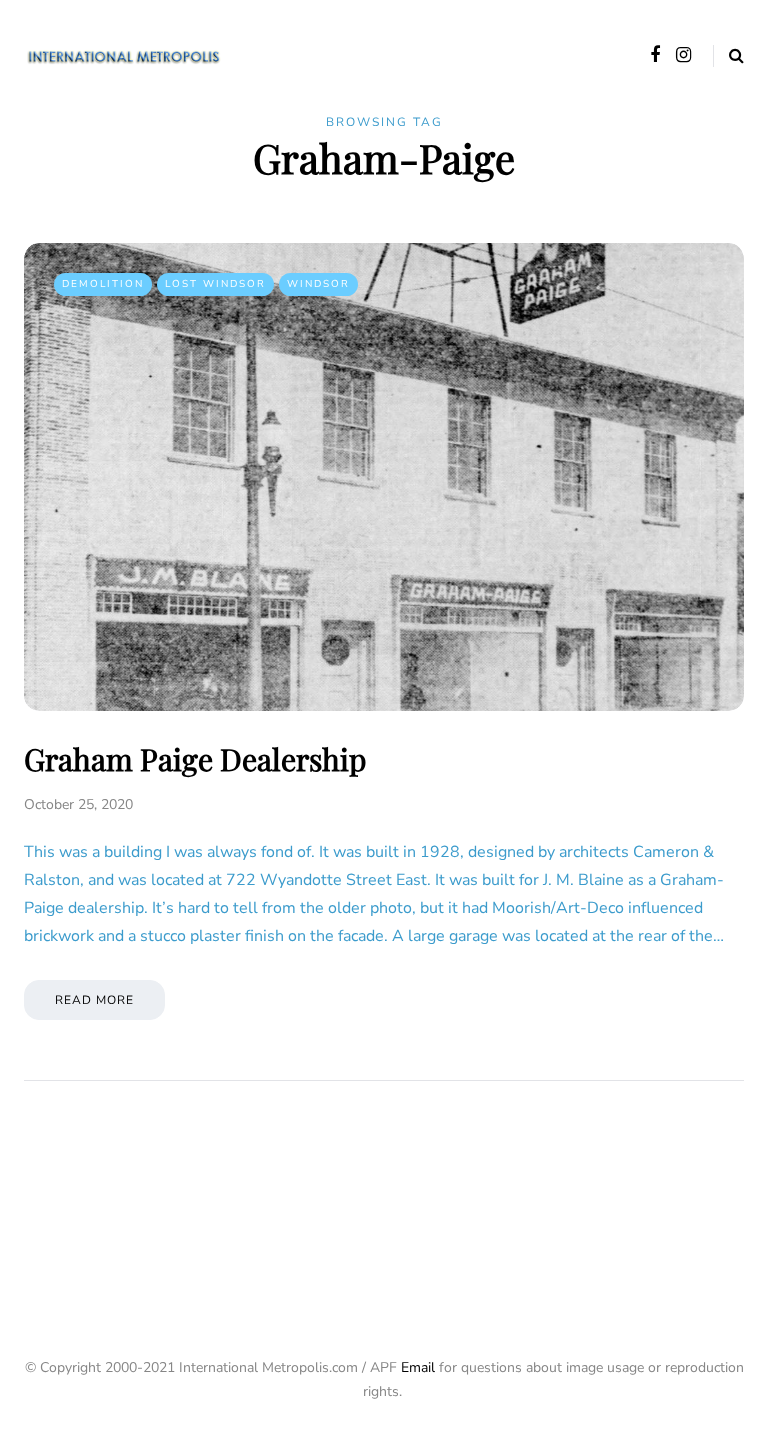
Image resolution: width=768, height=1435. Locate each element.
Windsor (318, 284)
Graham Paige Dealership (195, 759)
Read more (94, 1000)
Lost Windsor (215, 284)
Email (418, 1367)
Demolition (103, 284)
